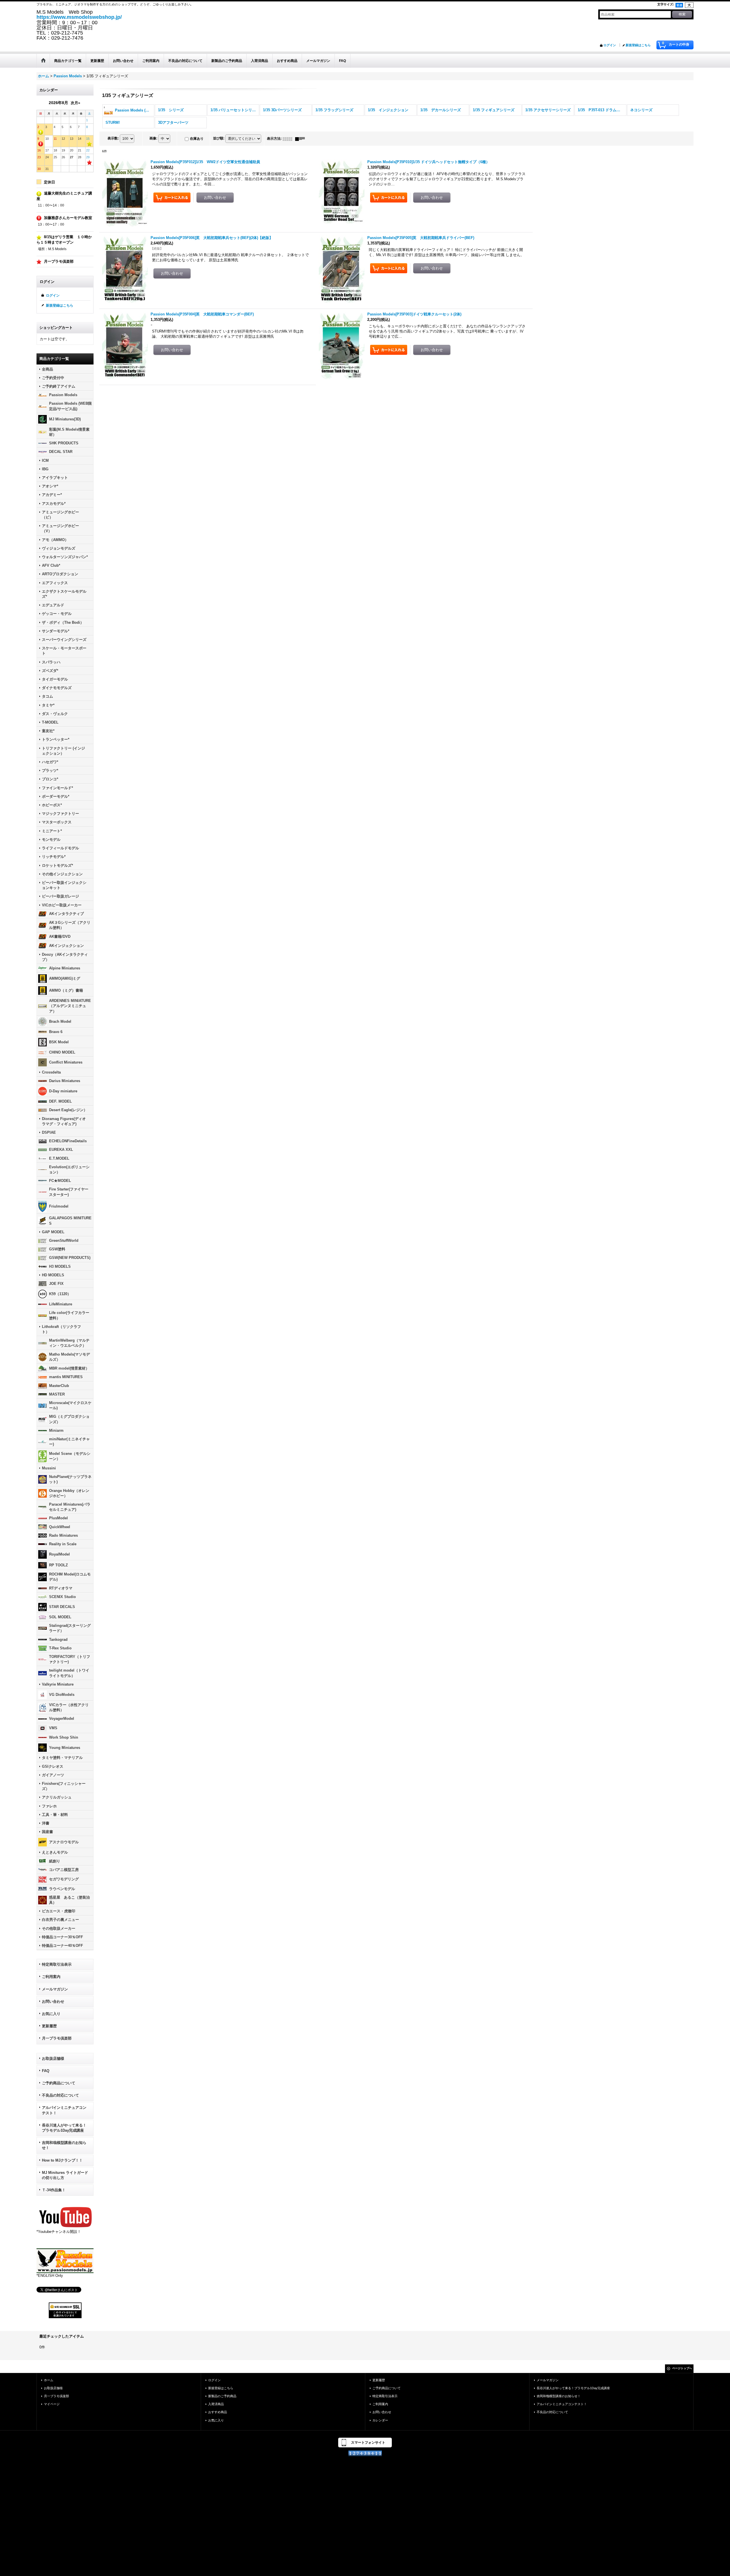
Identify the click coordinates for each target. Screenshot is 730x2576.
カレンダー (380, 2420)
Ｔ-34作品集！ (54, 2190)
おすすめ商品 (218, 2412)
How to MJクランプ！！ (62, 2160)
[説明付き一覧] (301, 139)
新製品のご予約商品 (222, 2396)
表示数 (113, 138)
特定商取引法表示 (57, 1964)
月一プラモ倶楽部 (57, 2038)
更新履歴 (49, 2026)
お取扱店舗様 (53, 2058)
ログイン (610, 45)
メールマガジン (55, 1989)
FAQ (46, 2071)
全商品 (47, 369)
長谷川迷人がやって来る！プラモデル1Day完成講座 (64, 2128)
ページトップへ (682, 2368)
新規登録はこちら (638, 45)
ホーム (49, 2380)
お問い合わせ (53, 2001)
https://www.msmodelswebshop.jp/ (79, 17)
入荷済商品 (216, 2404)
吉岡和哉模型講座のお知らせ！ (64, 2145)
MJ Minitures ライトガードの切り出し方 (65, 2175)
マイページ (52, 2404)
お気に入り (51, 2014)
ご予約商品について (59, 2083)
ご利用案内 (51, 1977)
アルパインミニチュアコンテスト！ (64, 2110)
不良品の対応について (60, 2095)
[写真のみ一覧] (289, 139)
